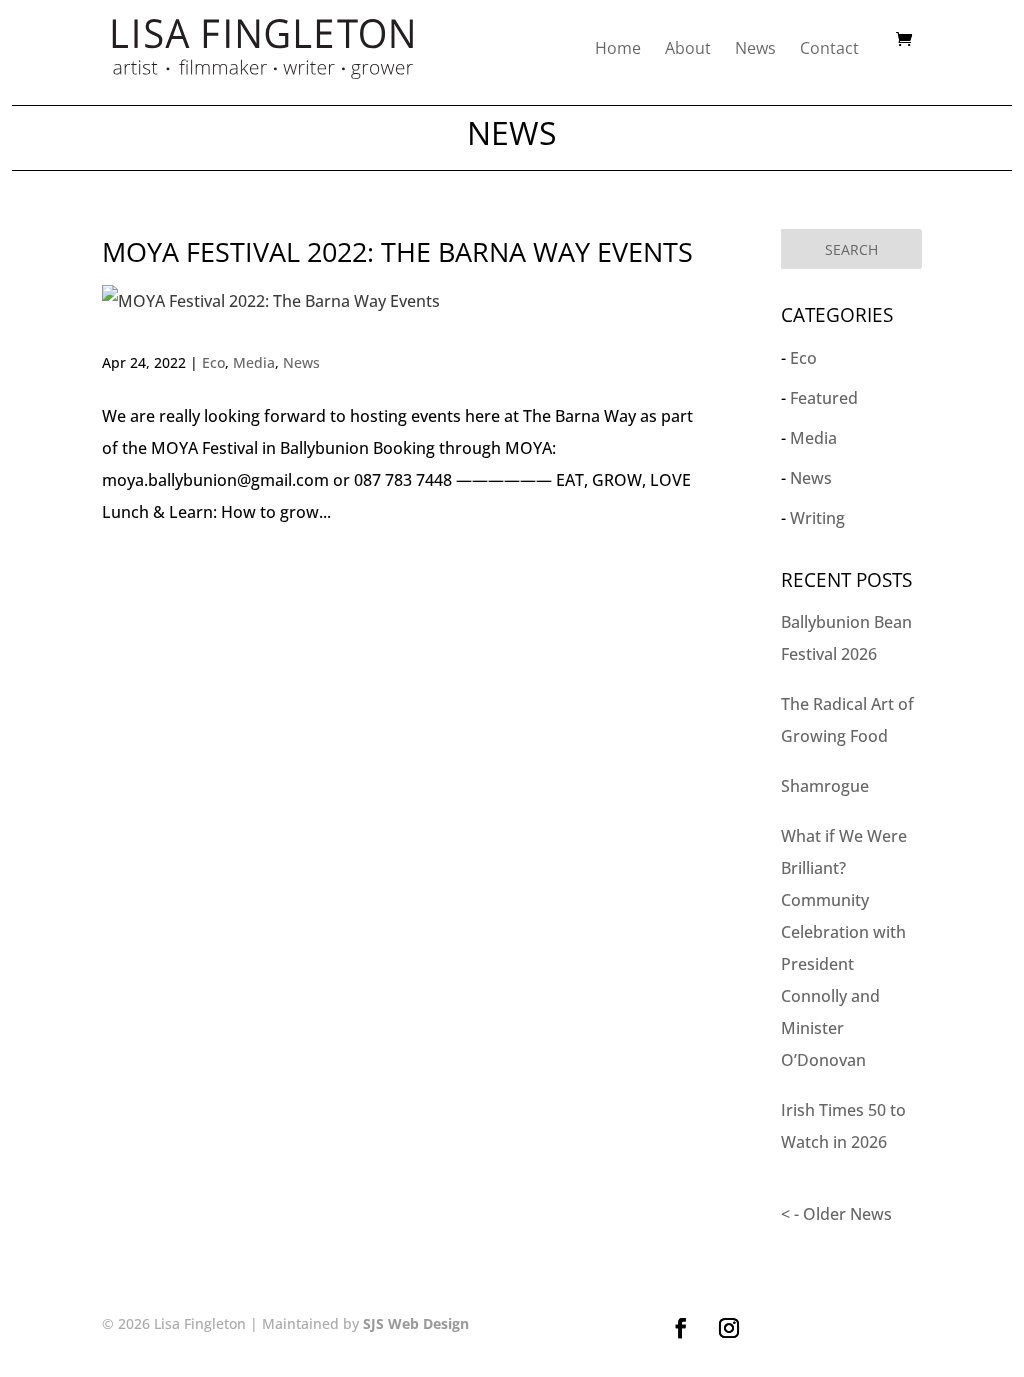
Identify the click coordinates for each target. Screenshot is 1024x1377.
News (755, 48)
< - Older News (836, 1214)
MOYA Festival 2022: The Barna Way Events (397, 251)
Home (618, 48)
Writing (817, 518)
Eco (213, 362)
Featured (824, 398)
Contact (829, 48)
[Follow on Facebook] (681, 1328)
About (688, 48)
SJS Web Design (416, 1323)
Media (254, 362)
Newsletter (858, 1331)
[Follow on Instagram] (729, 1328)
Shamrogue (825, 786)
